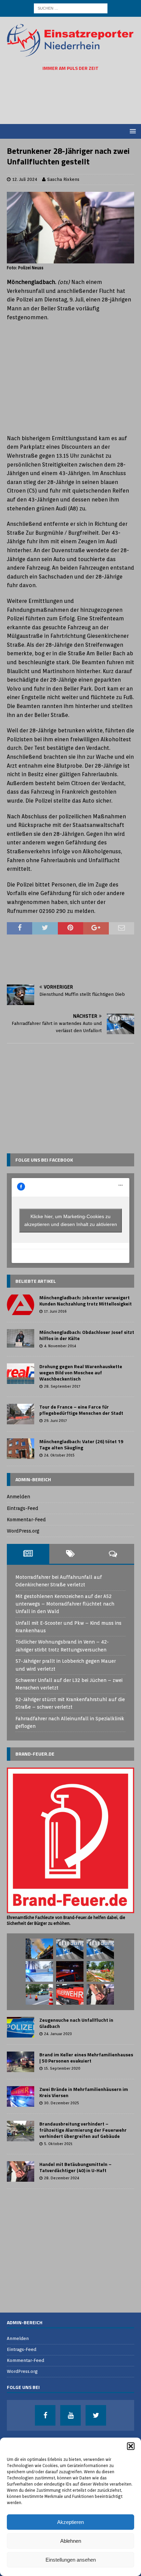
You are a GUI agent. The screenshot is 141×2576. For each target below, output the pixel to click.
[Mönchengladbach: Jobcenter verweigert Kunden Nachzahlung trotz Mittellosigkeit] (21, 1305)
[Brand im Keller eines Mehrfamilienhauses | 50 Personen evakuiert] (21, 2062)
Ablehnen (71, 2541)
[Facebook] (45, 2415)
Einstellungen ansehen (71, 2560)
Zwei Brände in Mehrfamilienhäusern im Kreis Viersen (84, 2092)
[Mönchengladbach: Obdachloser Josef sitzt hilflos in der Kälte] (21, 1338)
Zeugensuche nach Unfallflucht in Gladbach (76, 2023)
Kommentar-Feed (26, 1520)
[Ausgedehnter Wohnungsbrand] (70, 1994)
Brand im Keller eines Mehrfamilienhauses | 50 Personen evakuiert (86, 2058)
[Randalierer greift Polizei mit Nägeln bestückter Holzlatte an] (100, 1971)
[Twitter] (96, 2415)
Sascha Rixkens (63, 179)
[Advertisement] (74, 98)
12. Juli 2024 (25, 179)
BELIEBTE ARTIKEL (36, 1281)
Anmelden (18, 1497)
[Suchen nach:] (71, 8)
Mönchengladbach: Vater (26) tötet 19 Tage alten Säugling (81, 1444)
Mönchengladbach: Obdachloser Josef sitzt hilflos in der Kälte (87, 1335)
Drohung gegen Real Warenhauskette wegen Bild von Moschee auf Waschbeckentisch (81, 1372)
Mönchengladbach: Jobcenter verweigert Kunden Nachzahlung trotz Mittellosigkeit (86, 1301)
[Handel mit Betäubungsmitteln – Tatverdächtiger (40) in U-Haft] (21, 2171)
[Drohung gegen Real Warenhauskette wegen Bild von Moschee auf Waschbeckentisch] (21, 1374)
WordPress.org (23, 1531)
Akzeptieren (70, 2522)
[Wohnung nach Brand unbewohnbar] (70, 1971)
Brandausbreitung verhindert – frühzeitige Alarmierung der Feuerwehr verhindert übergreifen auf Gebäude (83, 2130)
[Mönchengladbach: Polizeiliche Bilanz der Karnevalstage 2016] (39, 1971)
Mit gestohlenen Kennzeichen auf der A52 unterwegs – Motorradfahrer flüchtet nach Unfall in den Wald (65, 1604)
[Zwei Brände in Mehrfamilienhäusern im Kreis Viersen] (21, 2096)
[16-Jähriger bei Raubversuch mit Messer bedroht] (70, 1949)
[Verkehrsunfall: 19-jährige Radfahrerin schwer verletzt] (39, 1994)
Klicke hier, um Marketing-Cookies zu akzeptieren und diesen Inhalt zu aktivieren (71, 1220)
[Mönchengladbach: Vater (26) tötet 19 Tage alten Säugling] (21, 1449)
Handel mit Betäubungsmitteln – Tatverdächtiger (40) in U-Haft (75, 2167)
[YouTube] (70, 2415)
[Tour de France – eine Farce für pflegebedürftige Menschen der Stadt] (21, 1414)
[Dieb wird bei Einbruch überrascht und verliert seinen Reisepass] (100, 1994)
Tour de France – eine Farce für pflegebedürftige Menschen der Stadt (81, 1410)
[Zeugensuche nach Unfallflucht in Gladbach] (21, 2027)
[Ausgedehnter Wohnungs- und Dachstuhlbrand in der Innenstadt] (39, 1949)
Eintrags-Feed (23, 1508)
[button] (131, 2446)
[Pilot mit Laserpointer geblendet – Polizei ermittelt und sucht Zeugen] (100, 1949)
